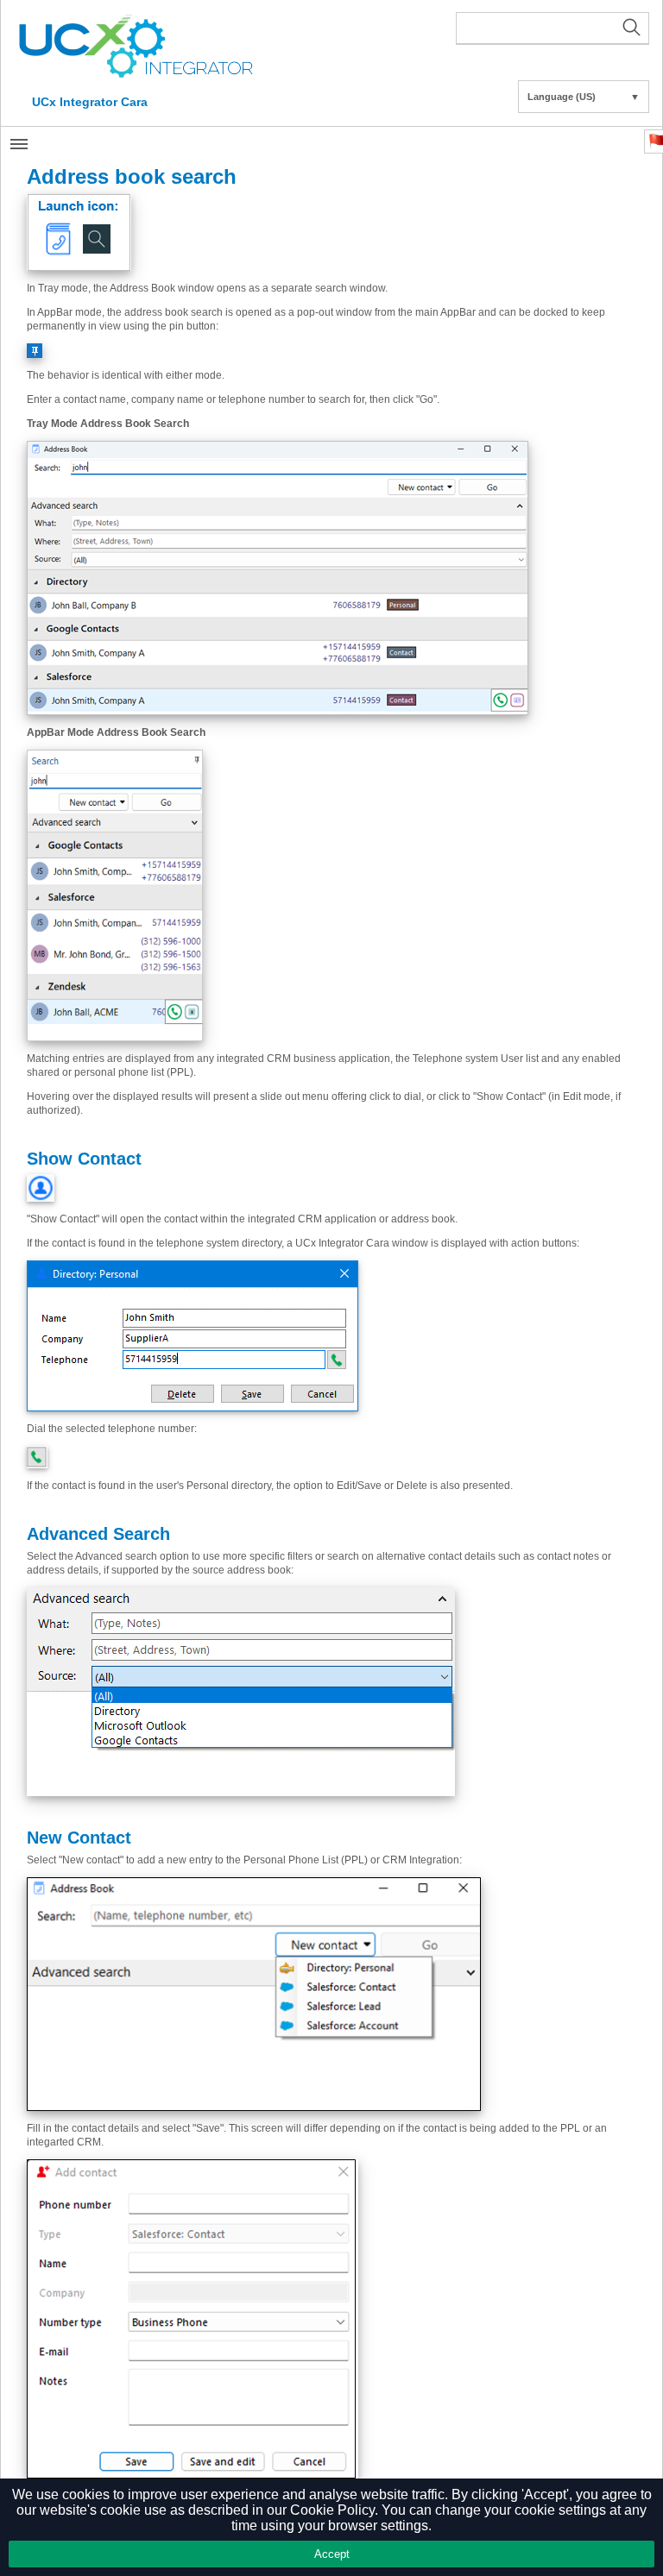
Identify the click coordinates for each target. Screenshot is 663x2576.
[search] (552, 28)
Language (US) (584, 97)
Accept (332, 2554)
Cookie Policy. (334, 2510)
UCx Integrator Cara (90, 102)
